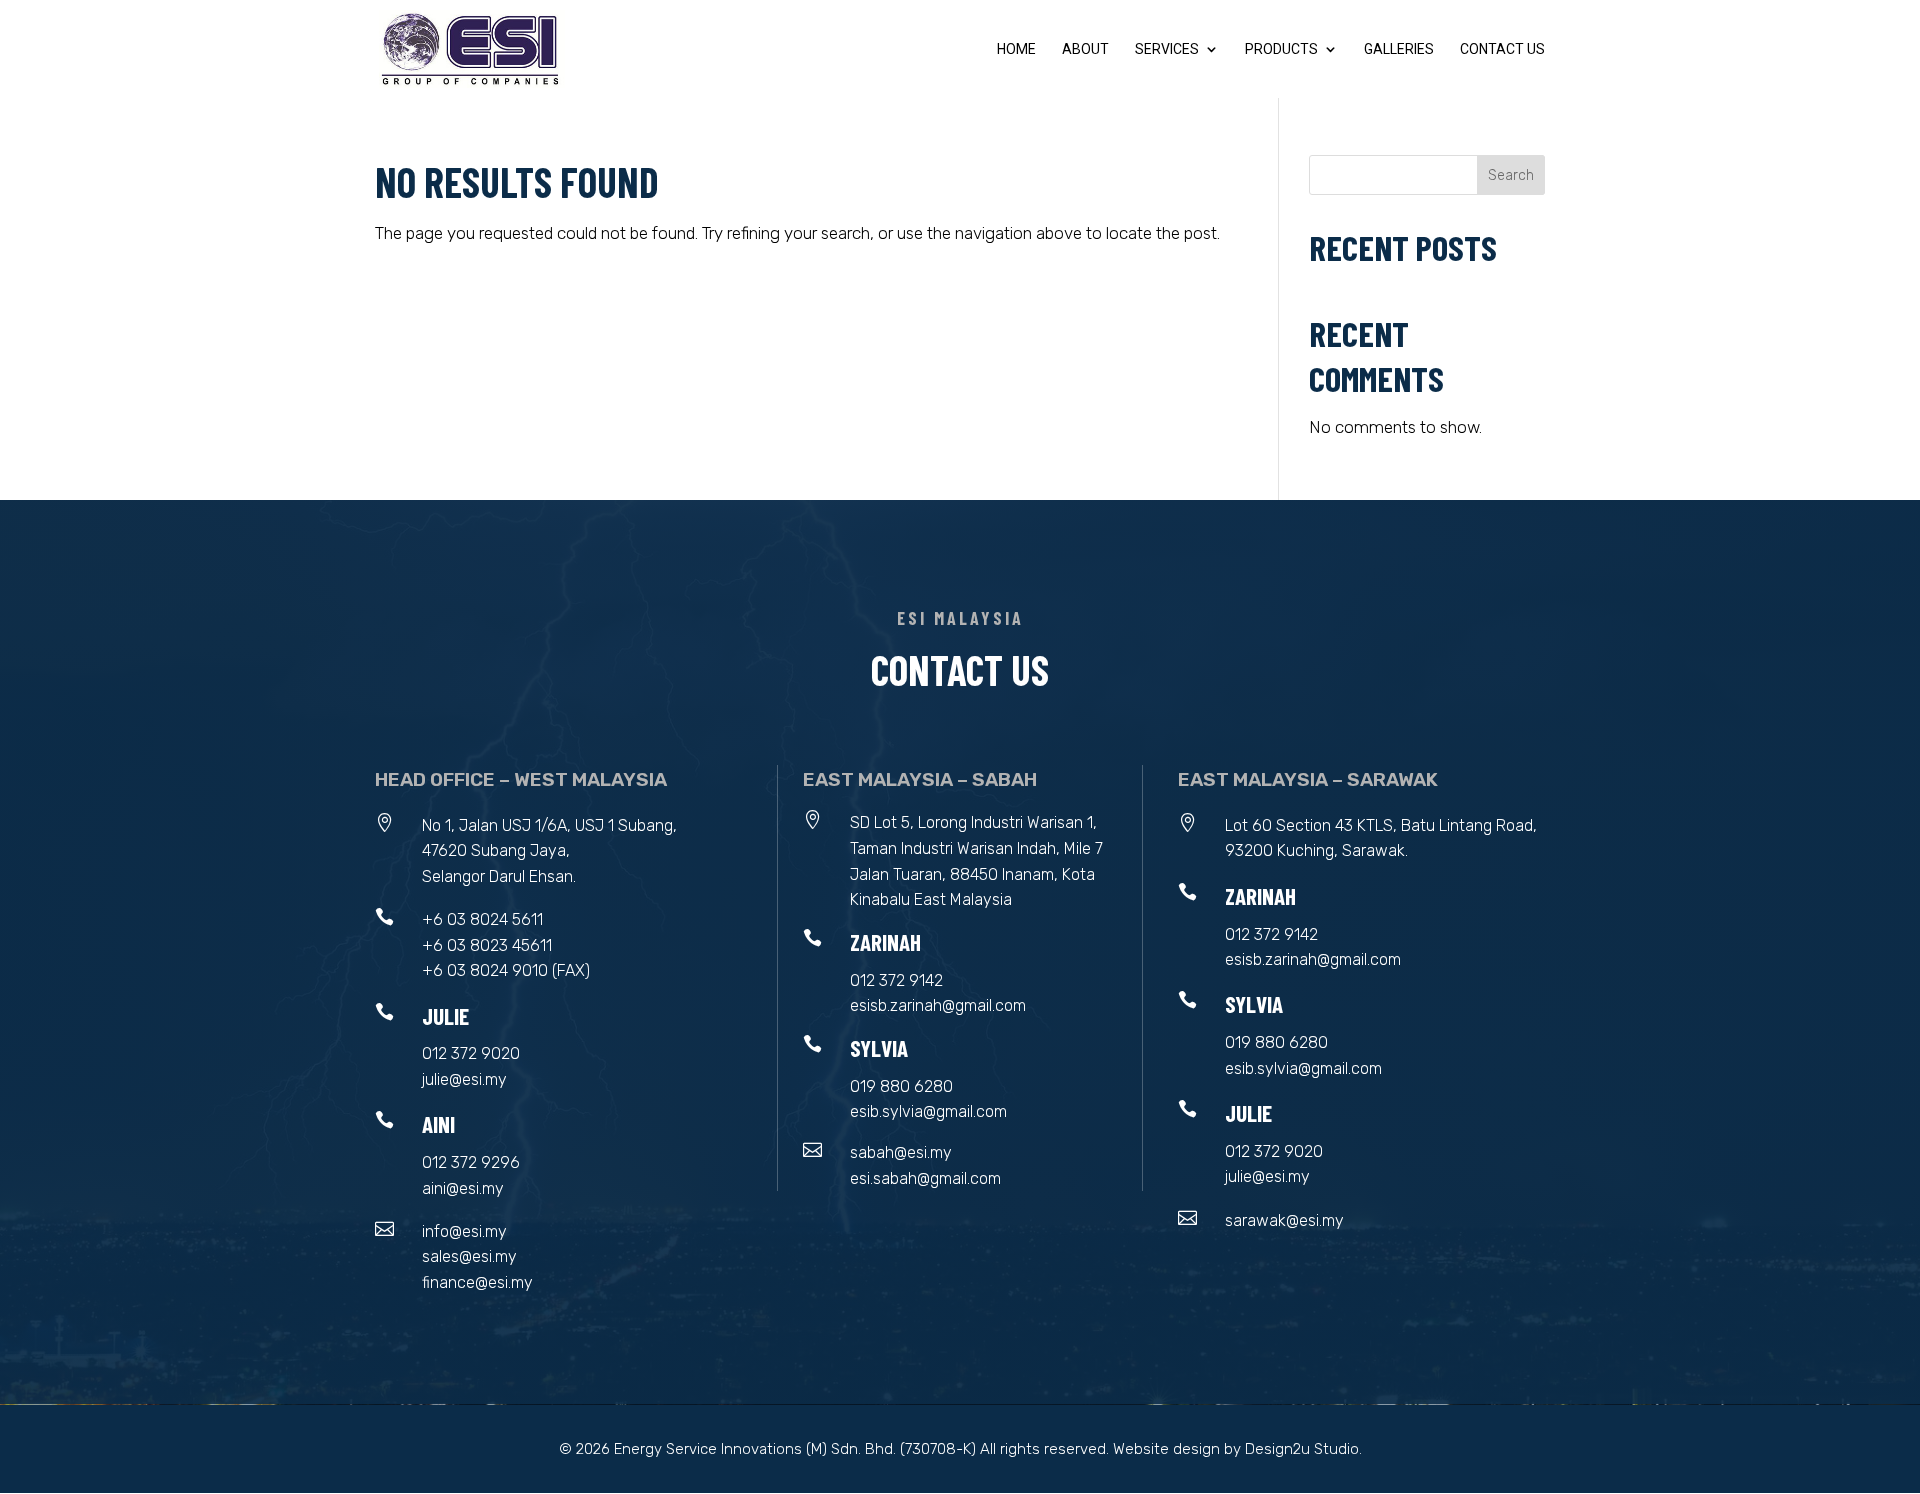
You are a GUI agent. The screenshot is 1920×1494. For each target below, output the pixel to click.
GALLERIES (1399, 49)
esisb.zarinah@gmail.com (938, 1005)
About (1085, 49)
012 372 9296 (471, 1162)
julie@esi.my (464, 1079)
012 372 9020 (471, 1053)
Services (1167, 49)
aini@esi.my (463, 1188)
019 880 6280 (901, 1086)
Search (1511, 175)
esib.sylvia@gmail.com (928, 1111)
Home (1016, 49)
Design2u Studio (1302, 1449)
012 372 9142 (896, 980)
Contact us (1502, 49)
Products (1281, 49)
